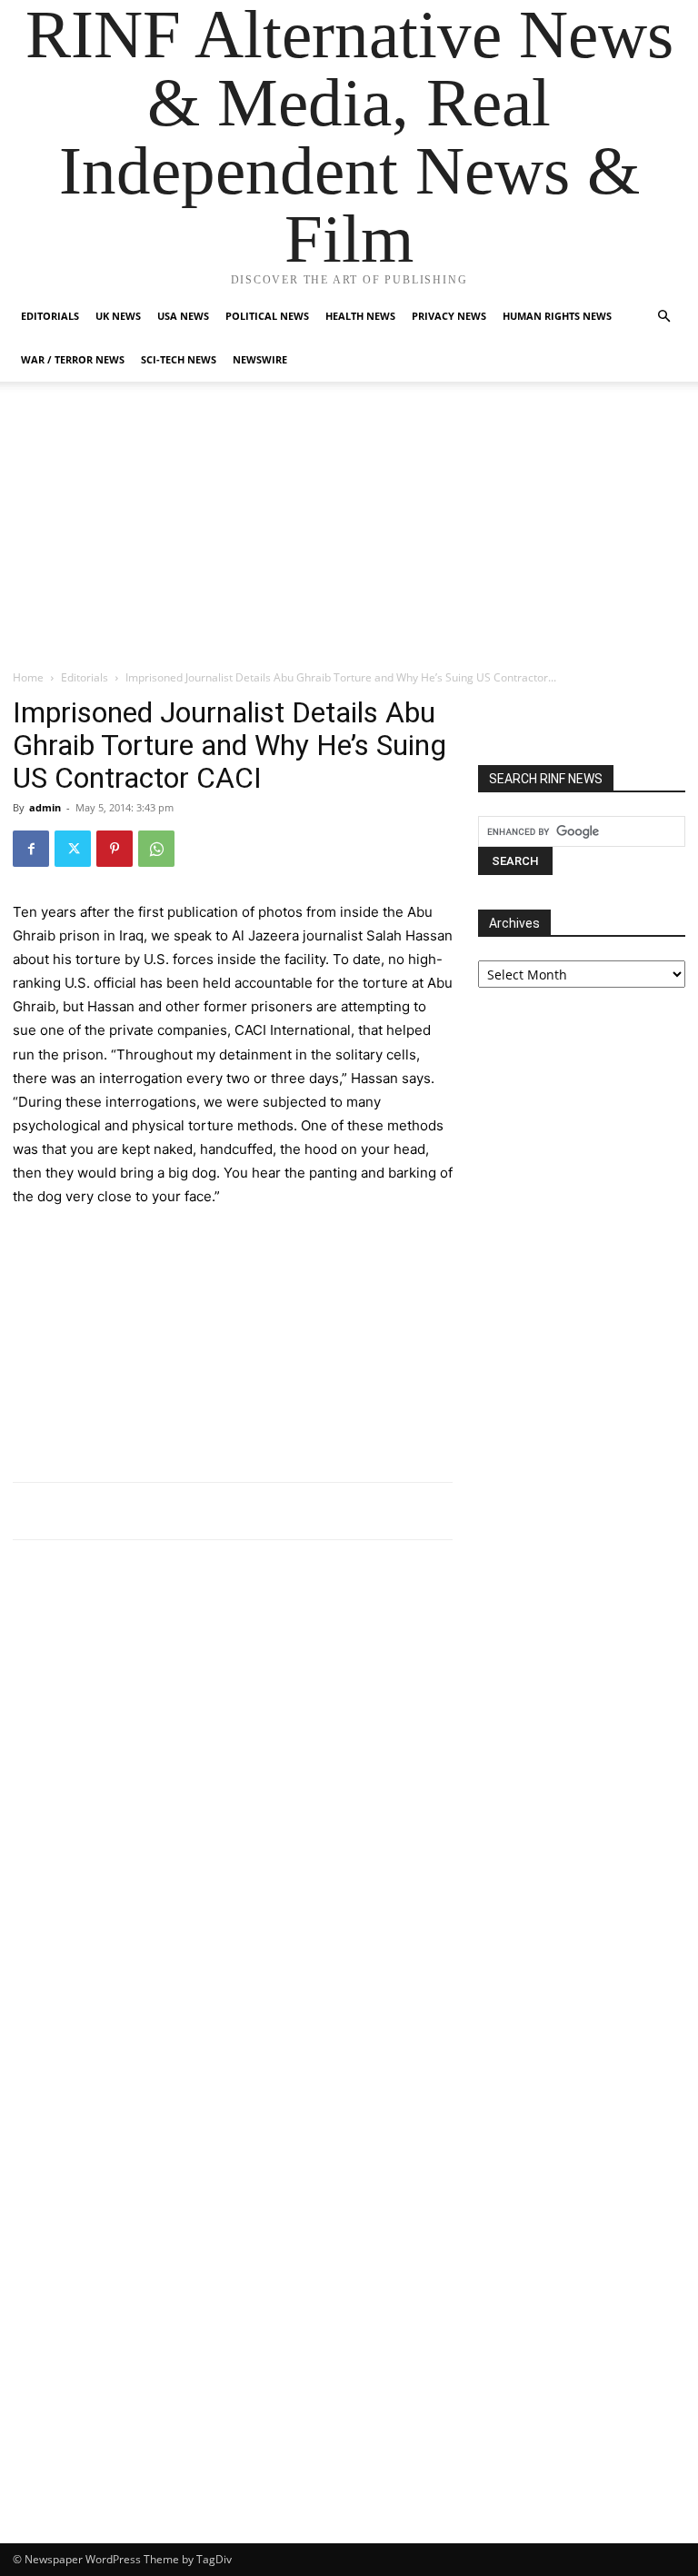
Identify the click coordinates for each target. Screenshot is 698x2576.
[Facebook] (31, 849)
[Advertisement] (349, 532)
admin (45, 807)
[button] (663, 317)
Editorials (50, 316)
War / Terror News (73, 359)
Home (28, 677)
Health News (360, 316)
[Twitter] (73, 849)
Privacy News (449, 316)
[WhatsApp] (156, 849)
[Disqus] (233, 1805)
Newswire (260, 359)
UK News (118, 316)
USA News (183, 316)
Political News (267, 316)
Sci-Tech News (179, 359)
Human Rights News (557, 316)
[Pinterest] (115, 849)
